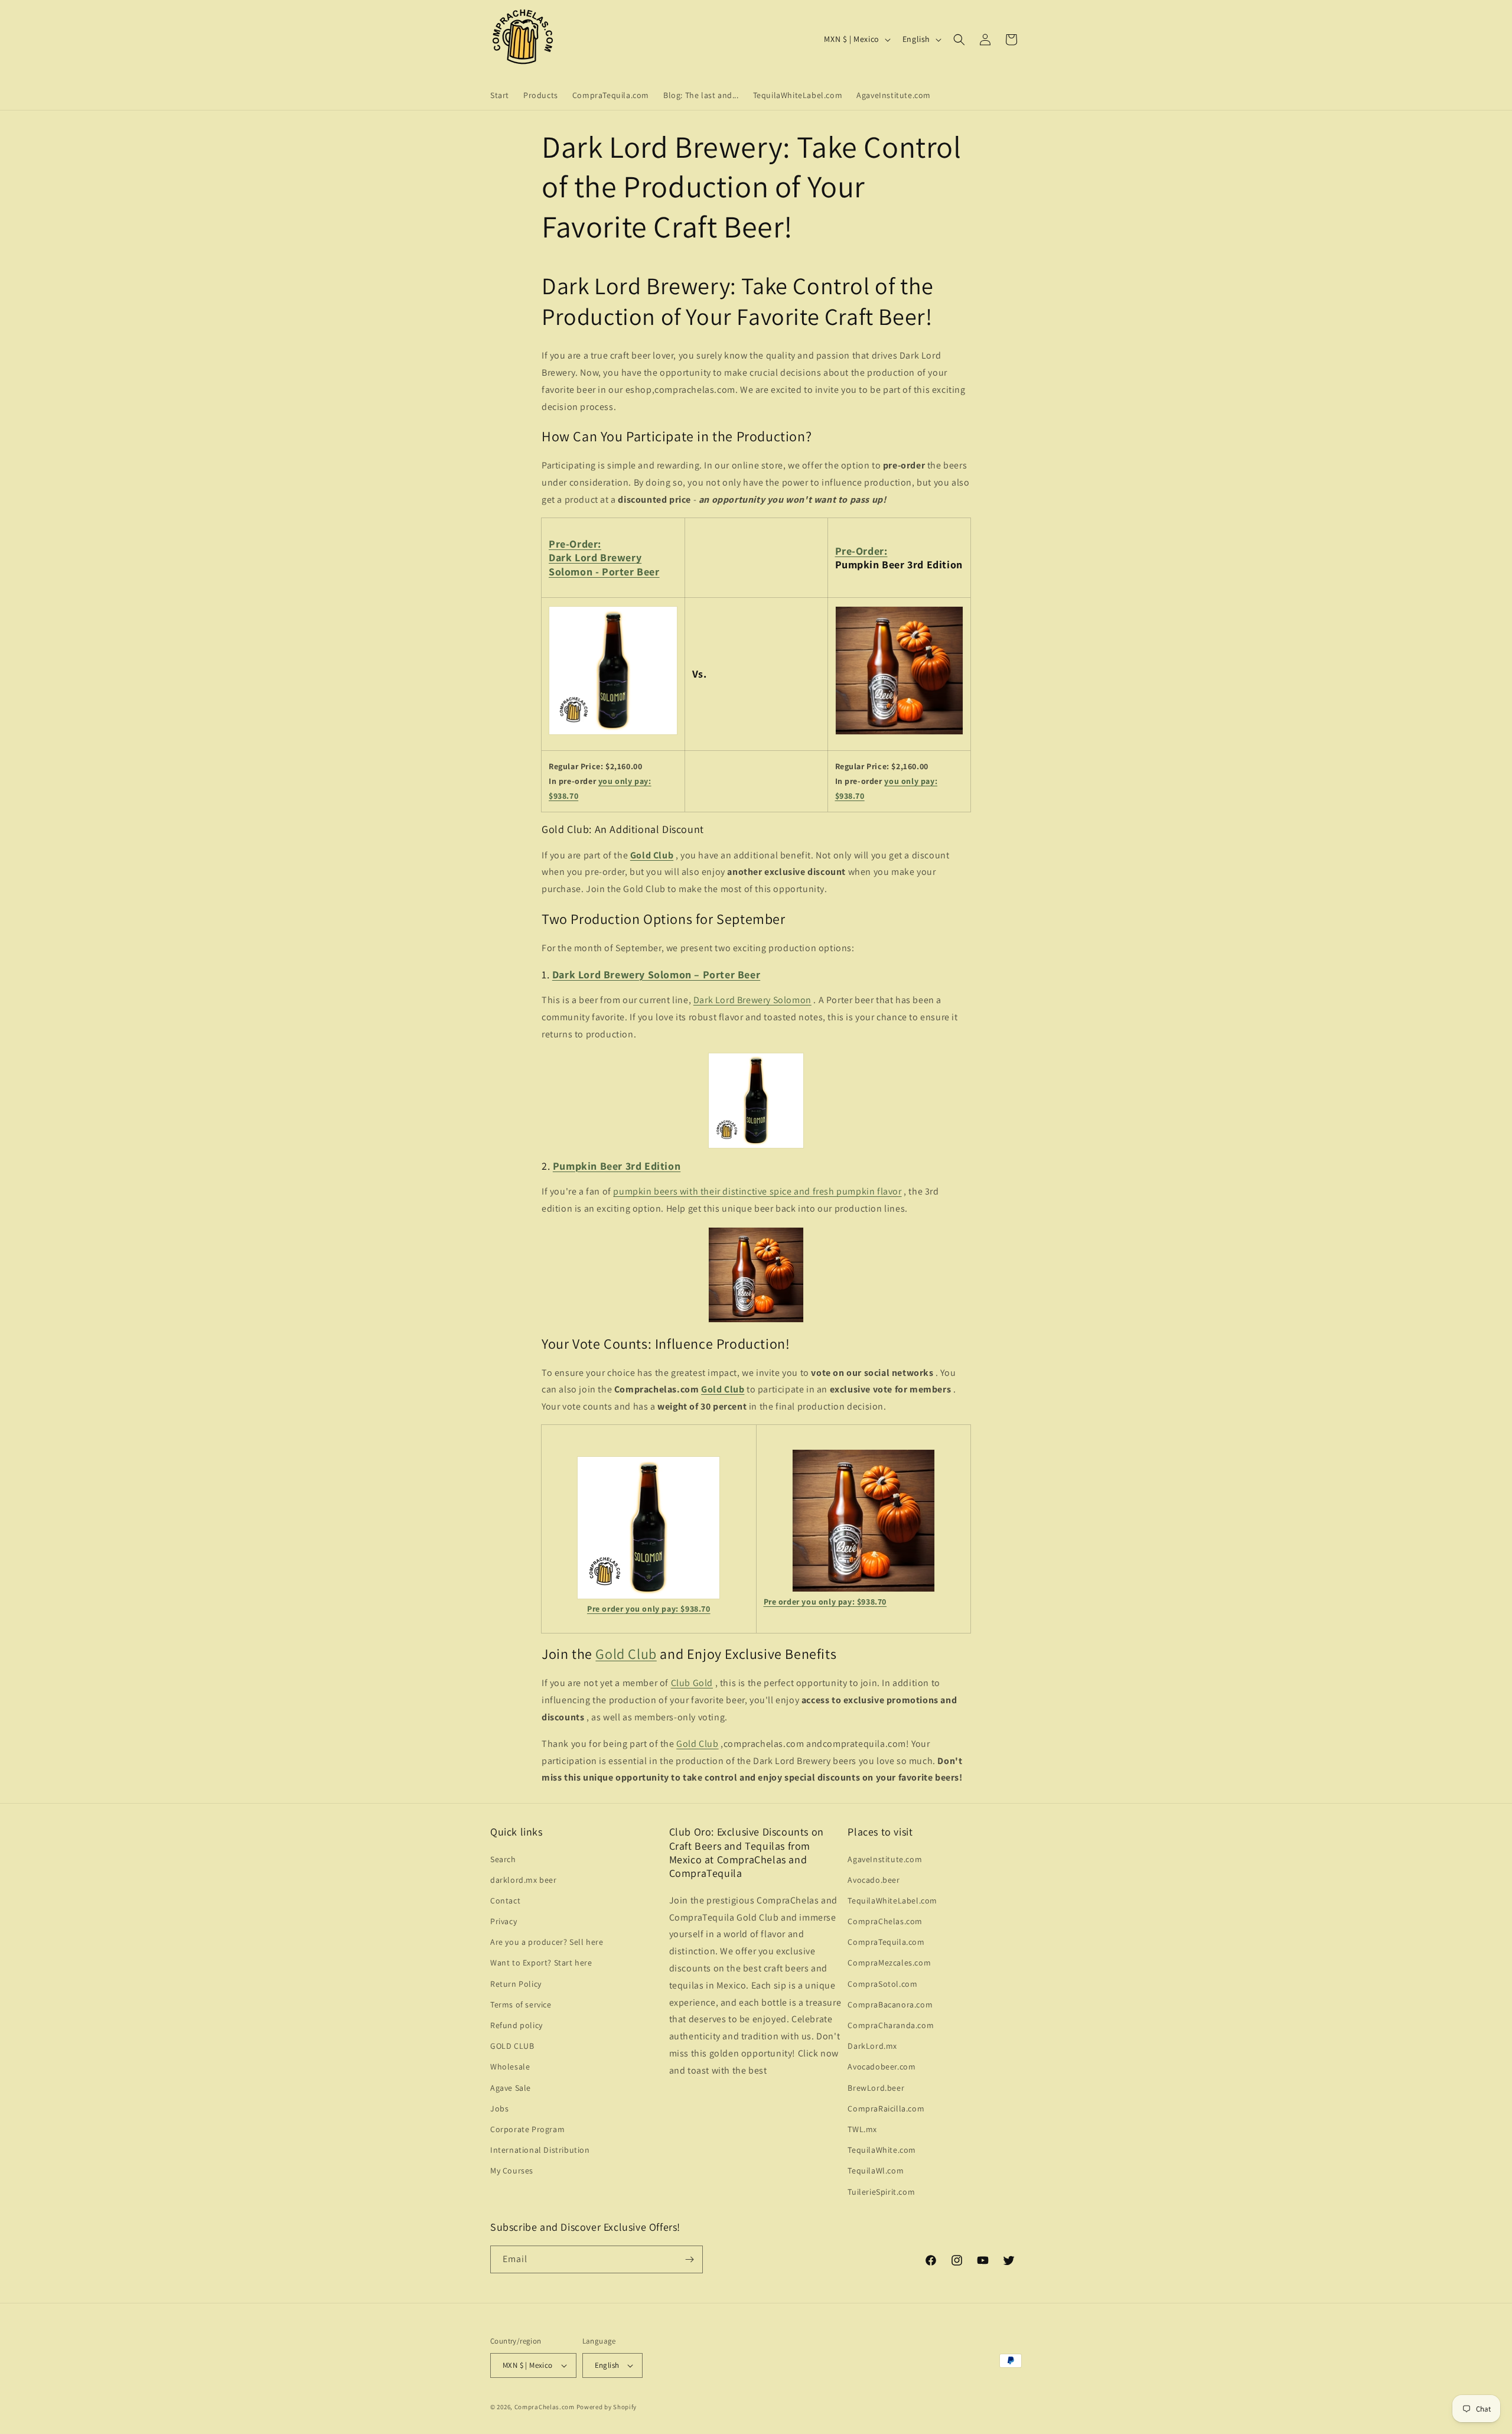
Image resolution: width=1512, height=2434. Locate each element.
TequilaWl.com (876, 2171)
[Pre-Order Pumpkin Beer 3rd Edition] (900, 734)
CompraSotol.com (882, 1984)
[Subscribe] (689, 2259)
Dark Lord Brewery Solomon (752, 1000)
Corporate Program (527, 2129)
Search (503, 1859)
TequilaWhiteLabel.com (892, 1901)
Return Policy (516, 1984)
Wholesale (510, 2067)
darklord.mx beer (524, 1880)
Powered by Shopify (607, 2407)
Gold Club (723, 1389)
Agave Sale (511, 2088)
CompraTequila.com (886, 1942)
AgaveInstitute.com (885, 1859)
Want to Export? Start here (541, 1963)
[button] (959, 40)
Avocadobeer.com (882, 2067)
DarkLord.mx (872, 2046)
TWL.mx (862, 2129)
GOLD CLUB (512, 2046)
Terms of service (521, 2005)
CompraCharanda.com (891, 2025)
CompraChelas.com (885, 1921)
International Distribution (540, 2150)
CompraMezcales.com (889, 1963)
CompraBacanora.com (890, 2005)
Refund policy (517, 2025)
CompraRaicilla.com (886, 2108)
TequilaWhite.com (882, 2150)
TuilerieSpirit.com (881, 2192)
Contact (505, 1901)
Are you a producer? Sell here (547, 1942)
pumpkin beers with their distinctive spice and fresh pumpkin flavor (757, 1191)
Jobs (499, 2108)
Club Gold (692, 1683)
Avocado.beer (874, 1880)
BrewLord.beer (876, 2088)
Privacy (504, 1921)
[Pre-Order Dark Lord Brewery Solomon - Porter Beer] (613, 734)
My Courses (512, 2171)
